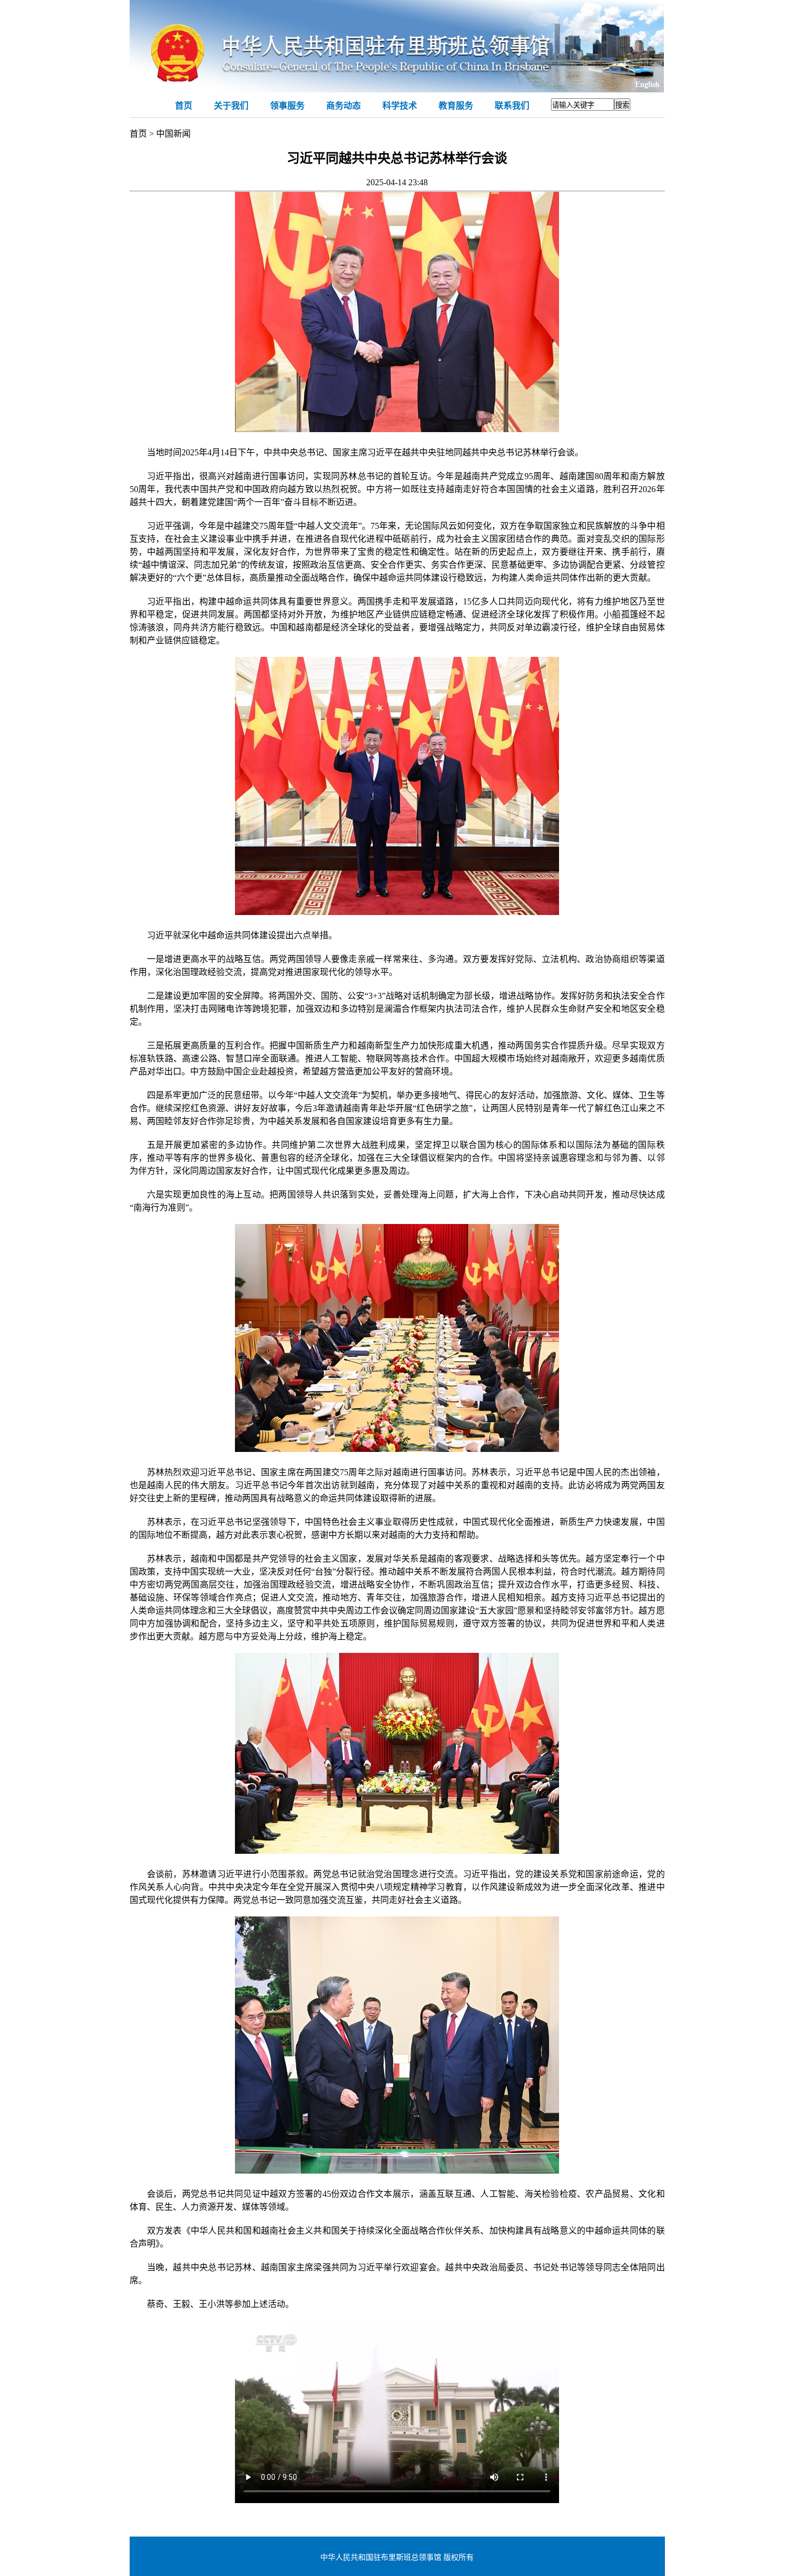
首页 (184, 106)
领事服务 (287, 106)
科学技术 (400, 106)
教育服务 (456, 106)
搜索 (622, 105)
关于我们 (231, 106)
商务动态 (344, 106)
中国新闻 (173, 134)
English (647, 85)
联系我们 (512, 106)
